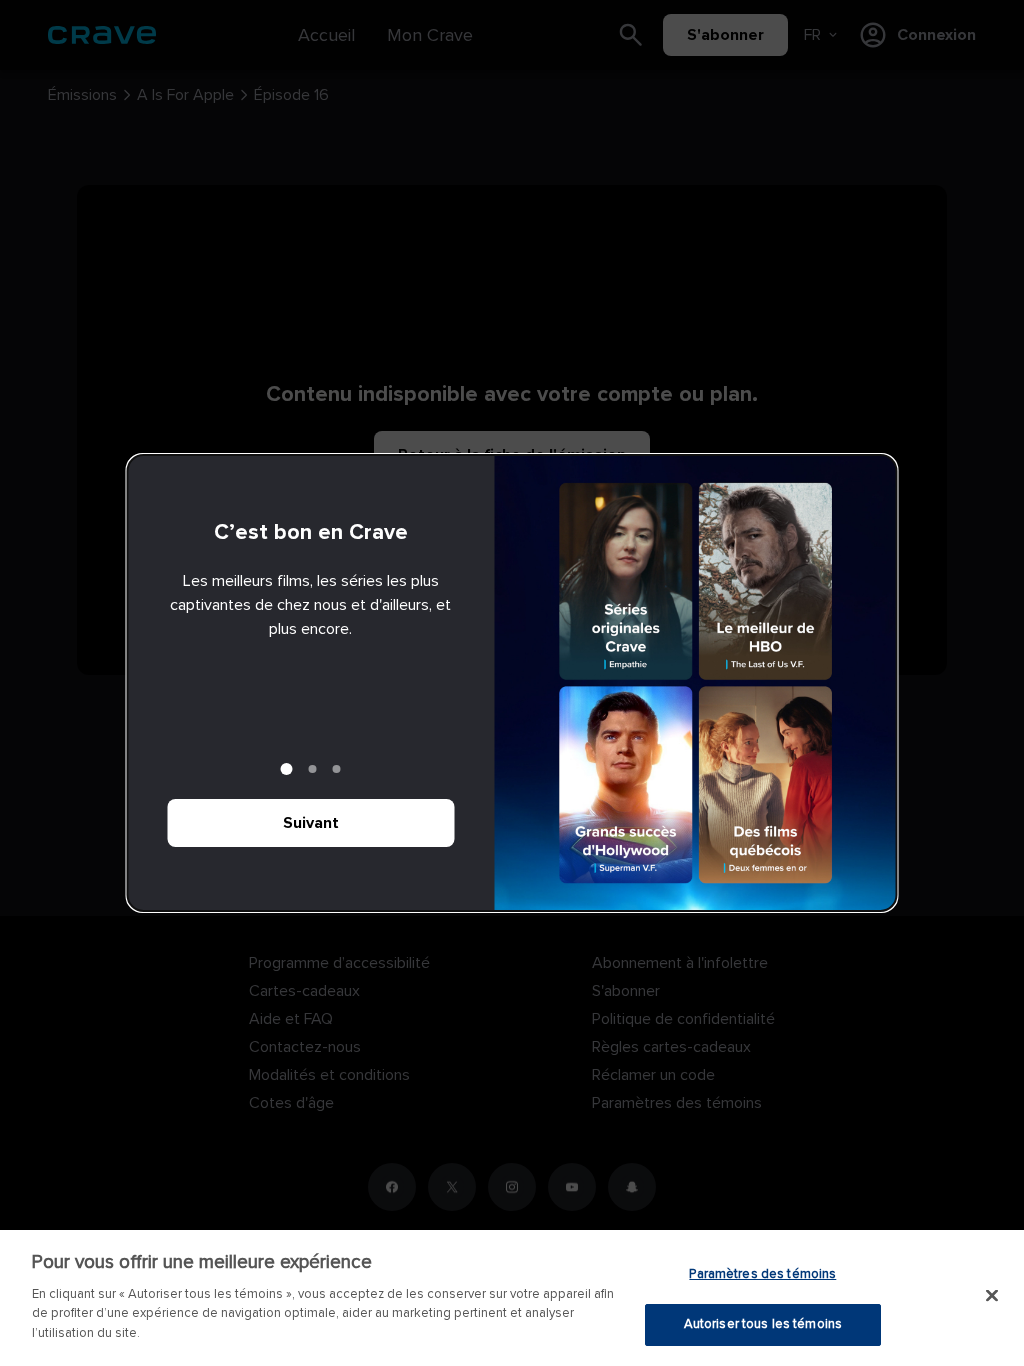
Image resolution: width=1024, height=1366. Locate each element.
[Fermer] (992, 1295)
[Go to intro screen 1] (287, 769)
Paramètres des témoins (762, 1274)
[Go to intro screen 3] (337, 769)
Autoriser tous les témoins (763, 1324)
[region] (512, 1298)
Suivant (311, 823)
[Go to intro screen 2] (313, 769)
